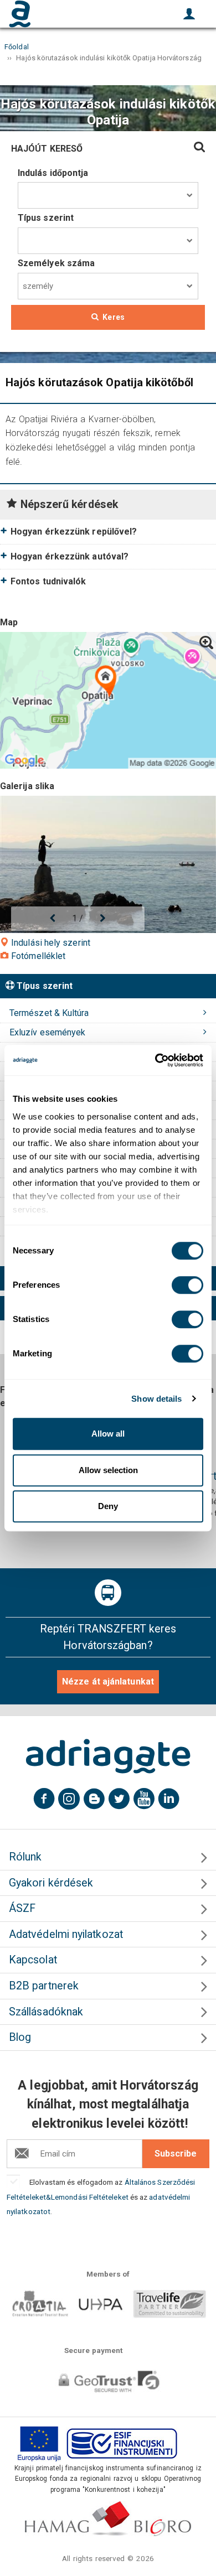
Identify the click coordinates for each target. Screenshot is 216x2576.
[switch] (187, 1285)
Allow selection (108, 1470)
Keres (113, 317)
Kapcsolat (33, 1960)
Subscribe (176, 2153)
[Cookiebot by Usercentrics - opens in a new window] (155, 1060)
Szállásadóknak (46, 2012)
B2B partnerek (44, 1986)
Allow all (108, 1434)
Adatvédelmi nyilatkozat (66, 1934)
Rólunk (25, 1857)
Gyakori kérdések (51, 1883)
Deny (108, 1506)
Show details (156, 1399)
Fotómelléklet (37, 956)
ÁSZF (22, 1908)
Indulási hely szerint (50, 943)
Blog (20, 2037)
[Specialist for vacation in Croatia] (108, 1756)
